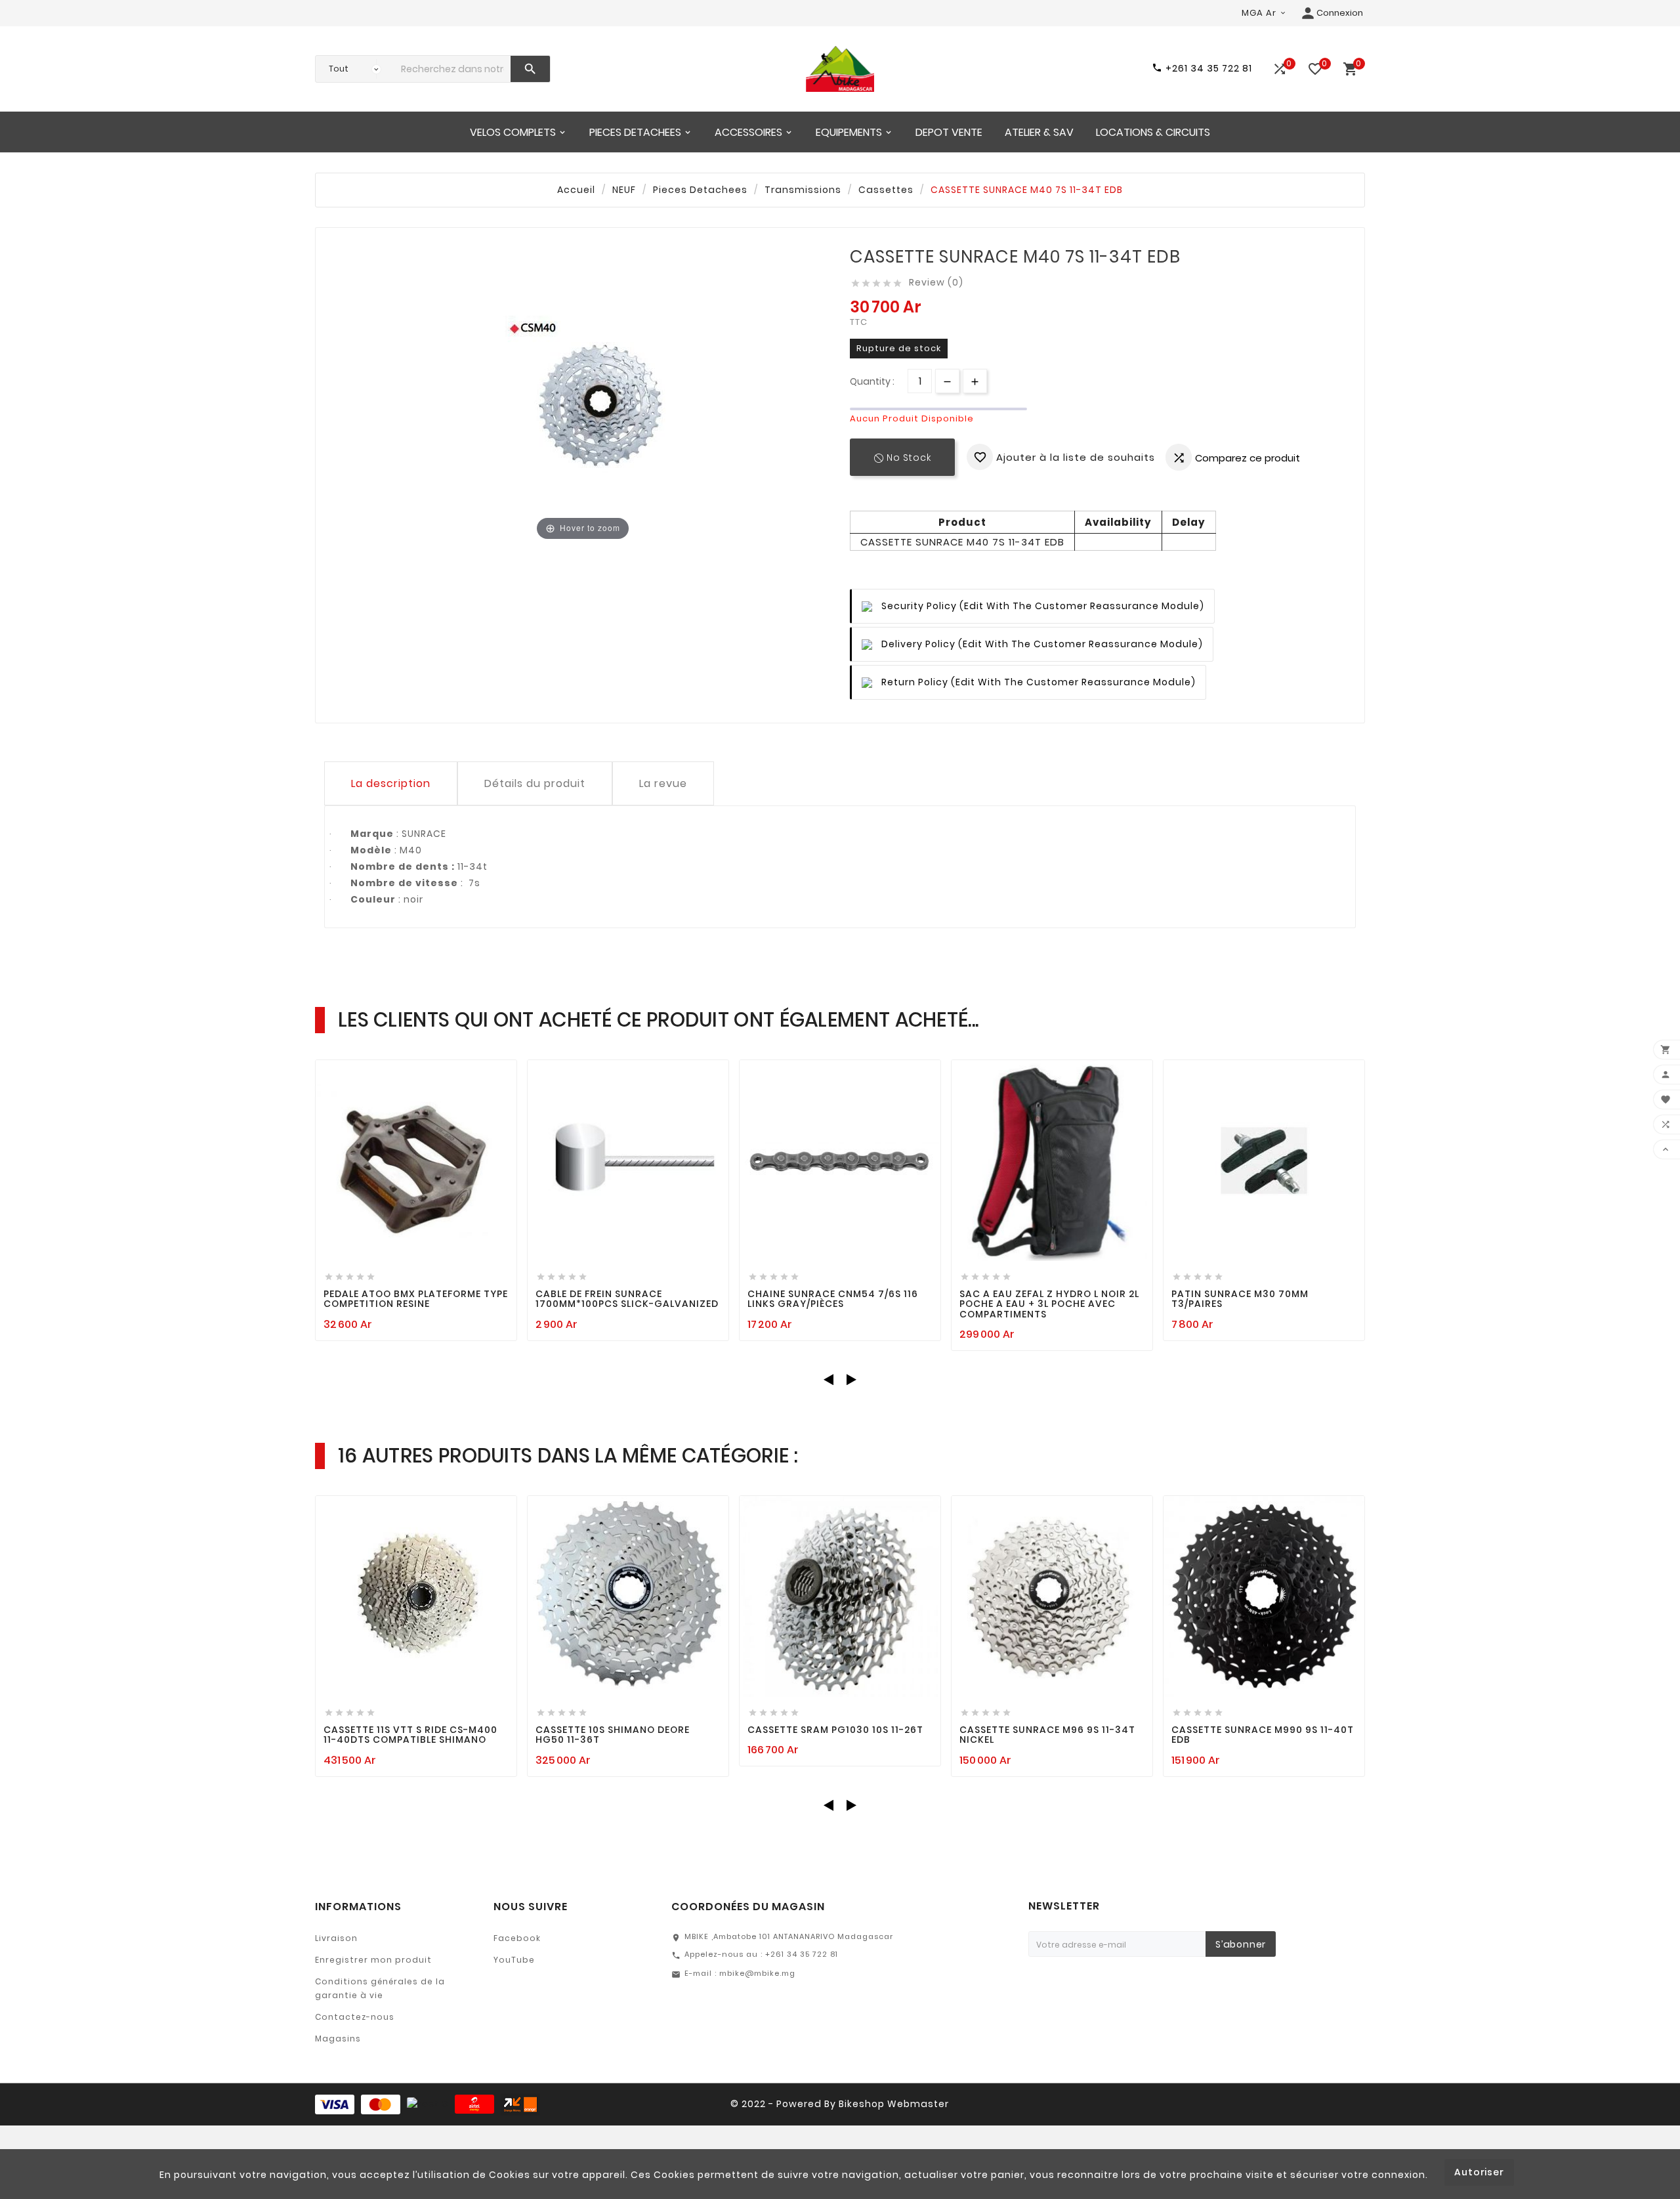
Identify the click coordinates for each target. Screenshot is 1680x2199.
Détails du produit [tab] (535, 783)
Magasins (338, 2039)
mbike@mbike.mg (757, 1973)
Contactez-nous (355, 2017)
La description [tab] (391, 783)
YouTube (514, 1960)
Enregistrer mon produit (373, 1960)
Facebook (517, 1938)
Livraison (336, 1938)
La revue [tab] (663, 783)
